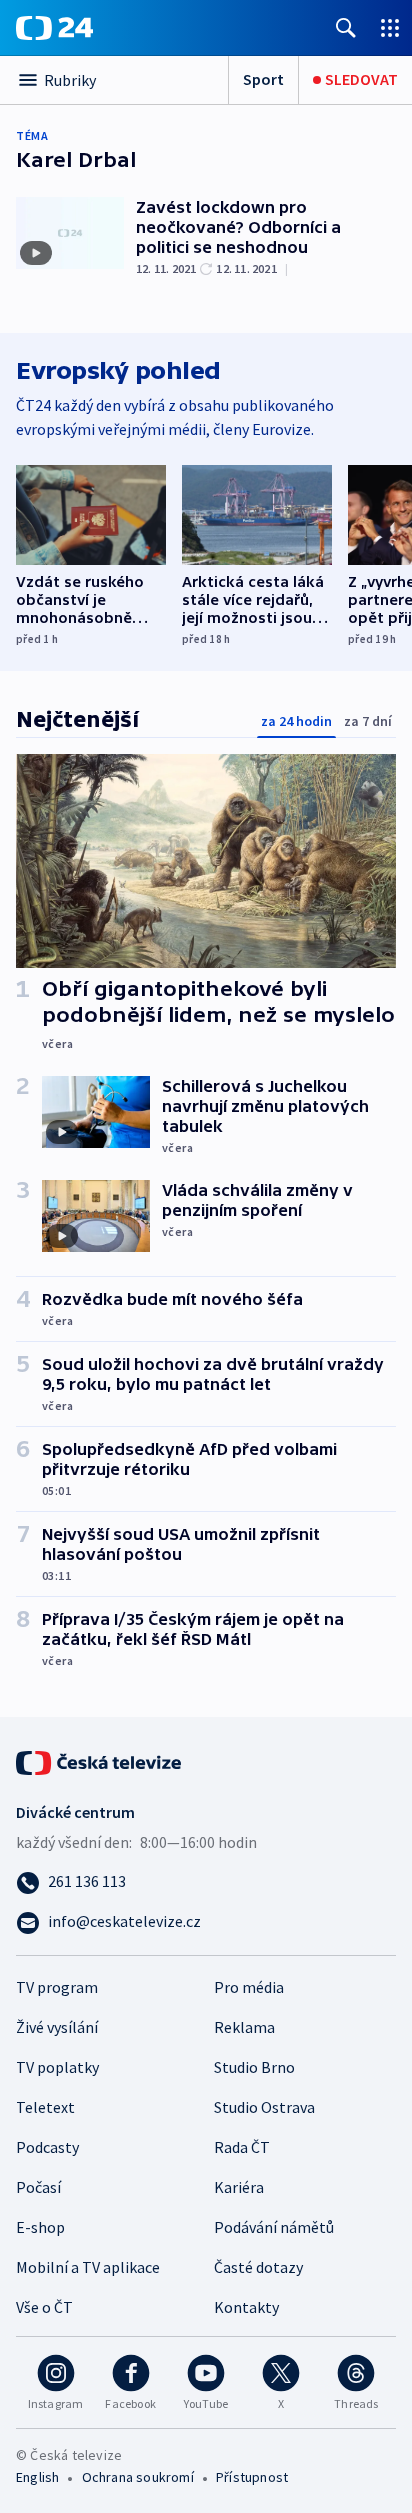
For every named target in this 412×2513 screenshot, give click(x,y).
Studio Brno (254, 2067)
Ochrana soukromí (138, 2477)
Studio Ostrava (264, 2107)
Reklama (244, 2027)
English (37, 2477)
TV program (57, 1987)
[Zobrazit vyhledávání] (346, 27)
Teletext (45, 2107)
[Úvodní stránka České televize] (100, 1761)
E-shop (40, 2227)
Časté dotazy (258, 2267)
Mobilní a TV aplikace (88, 2267)
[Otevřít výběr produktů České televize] (390, 27)
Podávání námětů (274, 2227)
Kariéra (239, 2187)
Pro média (249, 1987)
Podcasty (47, 2147)
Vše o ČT (44, 2307)
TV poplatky (57, 2067)
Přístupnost (252, 2477)
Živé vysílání (57, 2027)
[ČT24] (54, 28)
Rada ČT (242, 2147)
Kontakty (246, 2307)
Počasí (38, 2187)
